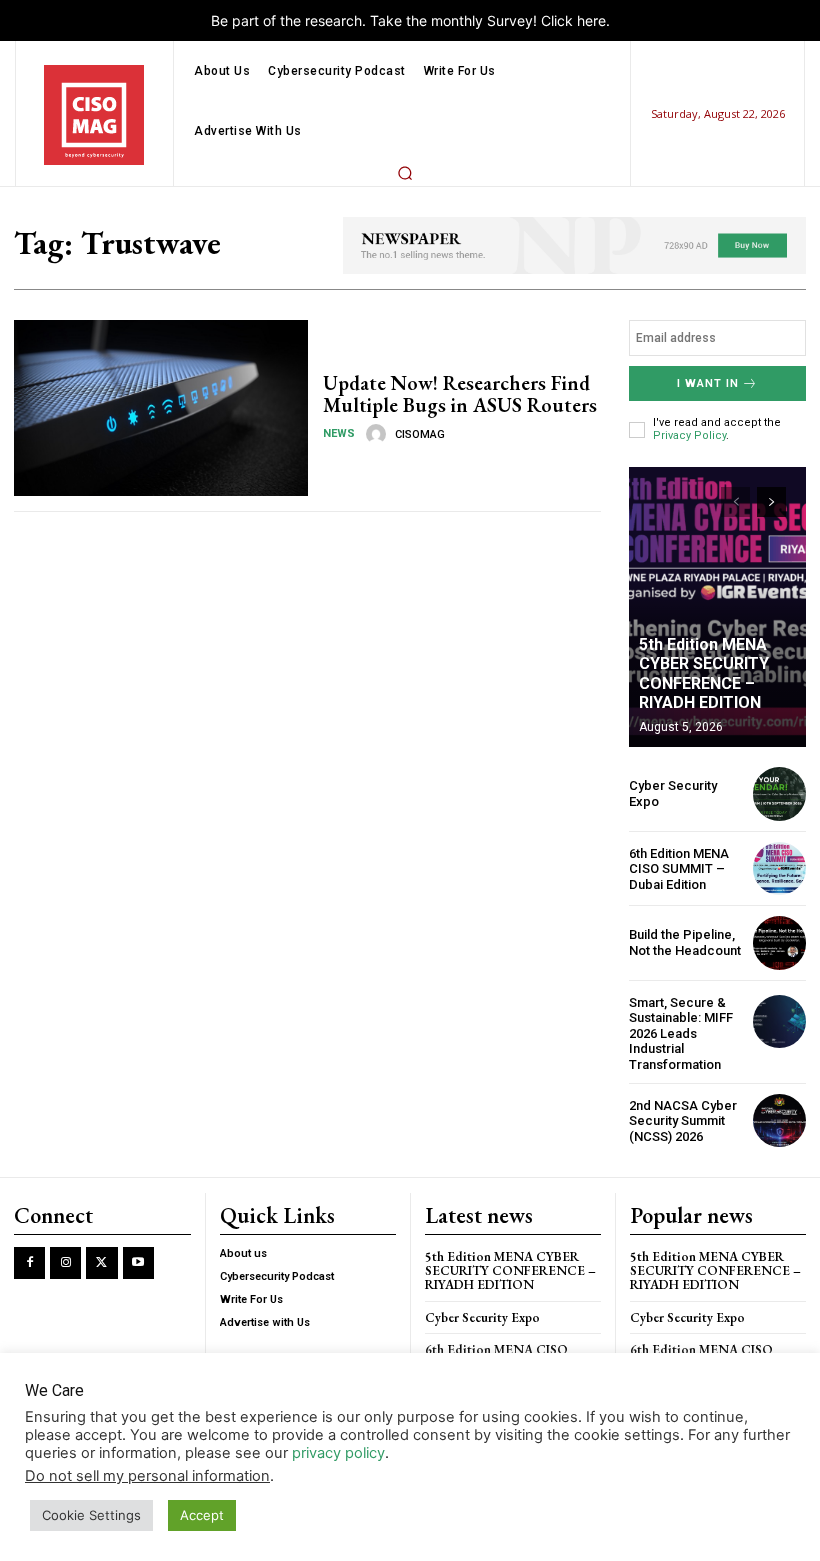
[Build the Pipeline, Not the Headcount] (779, 942)
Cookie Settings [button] (91, 1515)
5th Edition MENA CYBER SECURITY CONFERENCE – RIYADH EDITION (704, 673)
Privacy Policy (689, 435)
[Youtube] (138, 1262)
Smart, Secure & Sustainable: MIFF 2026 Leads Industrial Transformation (681, 1033)
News (339, 433)
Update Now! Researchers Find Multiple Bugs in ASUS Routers (460, 394)
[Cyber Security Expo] (779, 793)
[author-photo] (379, 434)
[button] (405, 173)
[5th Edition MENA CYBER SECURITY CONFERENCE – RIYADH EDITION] (717, 607)
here (591, 20)
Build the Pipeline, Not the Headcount (685, 942)
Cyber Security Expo (482, 1317)
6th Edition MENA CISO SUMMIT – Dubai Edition (679, 869)
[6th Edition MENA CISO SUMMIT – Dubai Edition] (779, 868)
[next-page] (771, 502)
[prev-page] (735, 502)
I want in (708, 383)
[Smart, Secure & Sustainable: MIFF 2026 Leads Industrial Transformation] (779, 1021)
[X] (101, 1262)
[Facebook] (29, 1262)
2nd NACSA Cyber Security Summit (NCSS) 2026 (683, 1121)
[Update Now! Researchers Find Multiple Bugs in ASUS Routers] (161, 408)
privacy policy (338, 1453)
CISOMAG (420, 434)
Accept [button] (202, 1515)
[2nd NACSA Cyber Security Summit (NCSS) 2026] (779, 1120)
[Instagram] (65, 1262)
